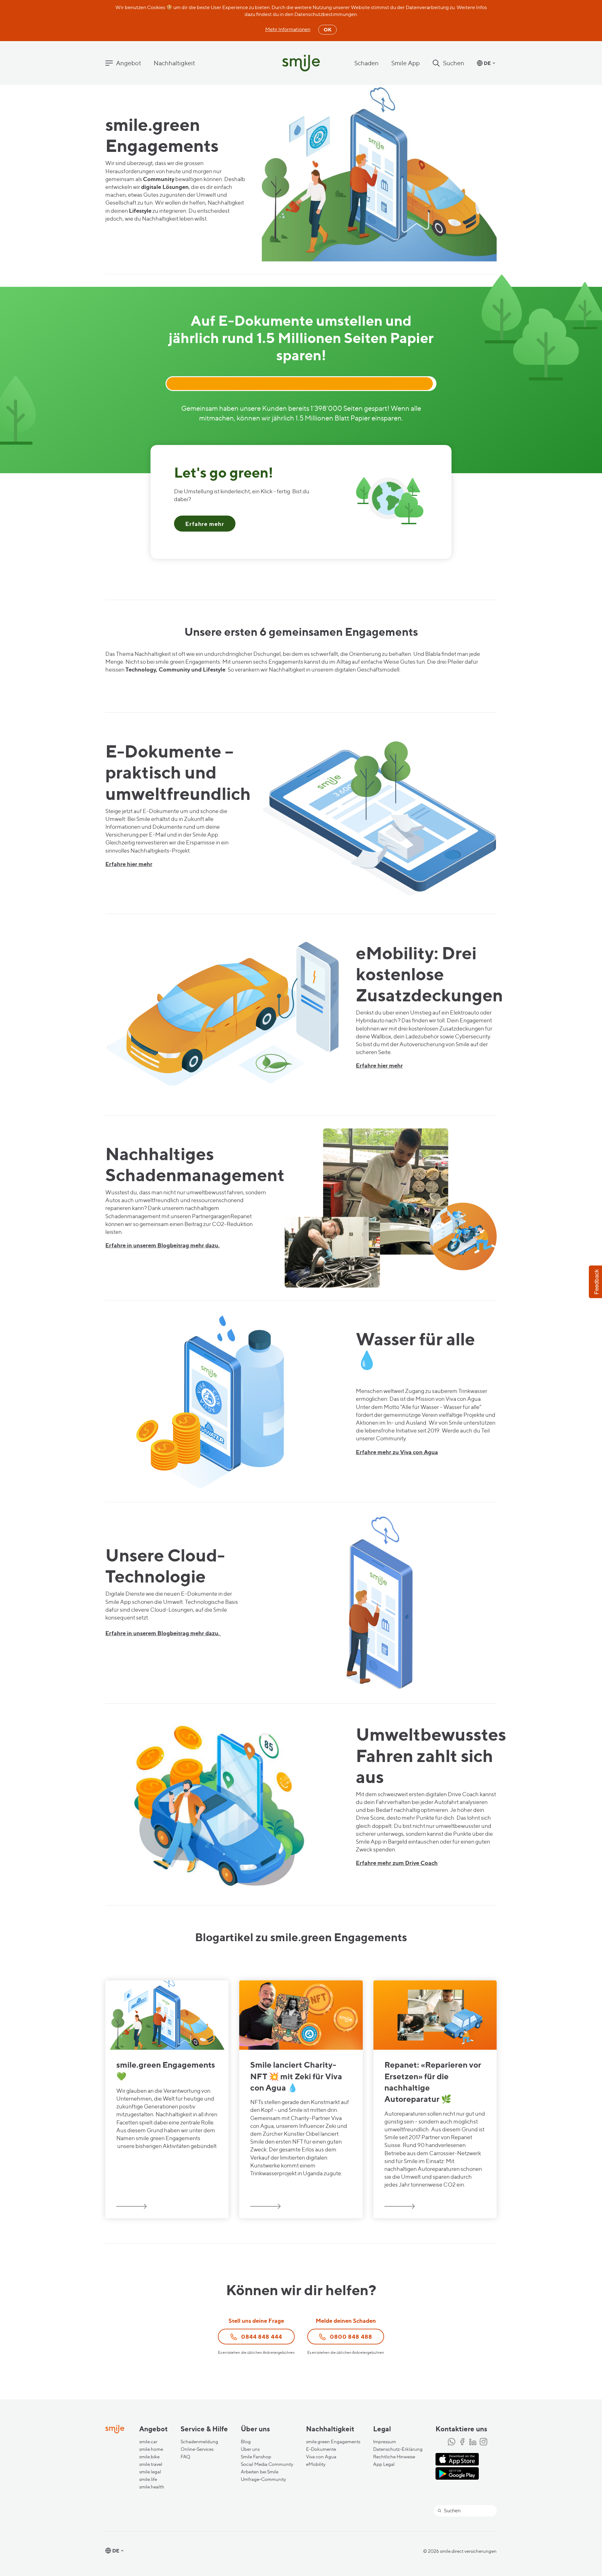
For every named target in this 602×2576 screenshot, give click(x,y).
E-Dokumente (321, 2449)
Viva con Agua (321, 2457)
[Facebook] (462, 2442)
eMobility (316, 2464)
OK (327, 29)
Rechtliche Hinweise (394, 2457)
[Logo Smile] (301, 64)
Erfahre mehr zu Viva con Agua (397, 1452)
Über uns (250, 2449)
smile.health (152, 2487)
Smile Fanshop (256, 2457)
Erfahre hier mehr (129, 864)
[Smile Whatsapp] (451, 2442)
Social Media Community (267, 2464)
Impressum (385, 2442)
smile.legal (150, 2472)
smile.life (148, 2479)
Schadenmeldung (199, 2442)
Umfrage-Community (263, 2479)
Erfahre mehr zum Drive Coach (397, 1863)
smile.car (148, 2442)
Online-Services (197, 2449)
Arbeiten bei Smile (260, 2472)
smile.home (151, 2449)
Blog (246, 2442)
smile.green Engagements (333, 2442)
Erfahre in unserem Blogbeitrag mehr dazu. (163, 1245)
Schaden (367, 63)
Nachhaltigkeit (174, 63)
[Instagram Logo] (483, 2442)
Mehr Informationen (288, 29)
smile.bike (149, 2457)
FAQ (185, 2457)
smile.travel (151, 2464)
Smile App (406, 63)
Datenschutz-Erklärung (398, 2449)
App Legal (384, 2464)
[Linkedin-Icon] (473, 2442)
